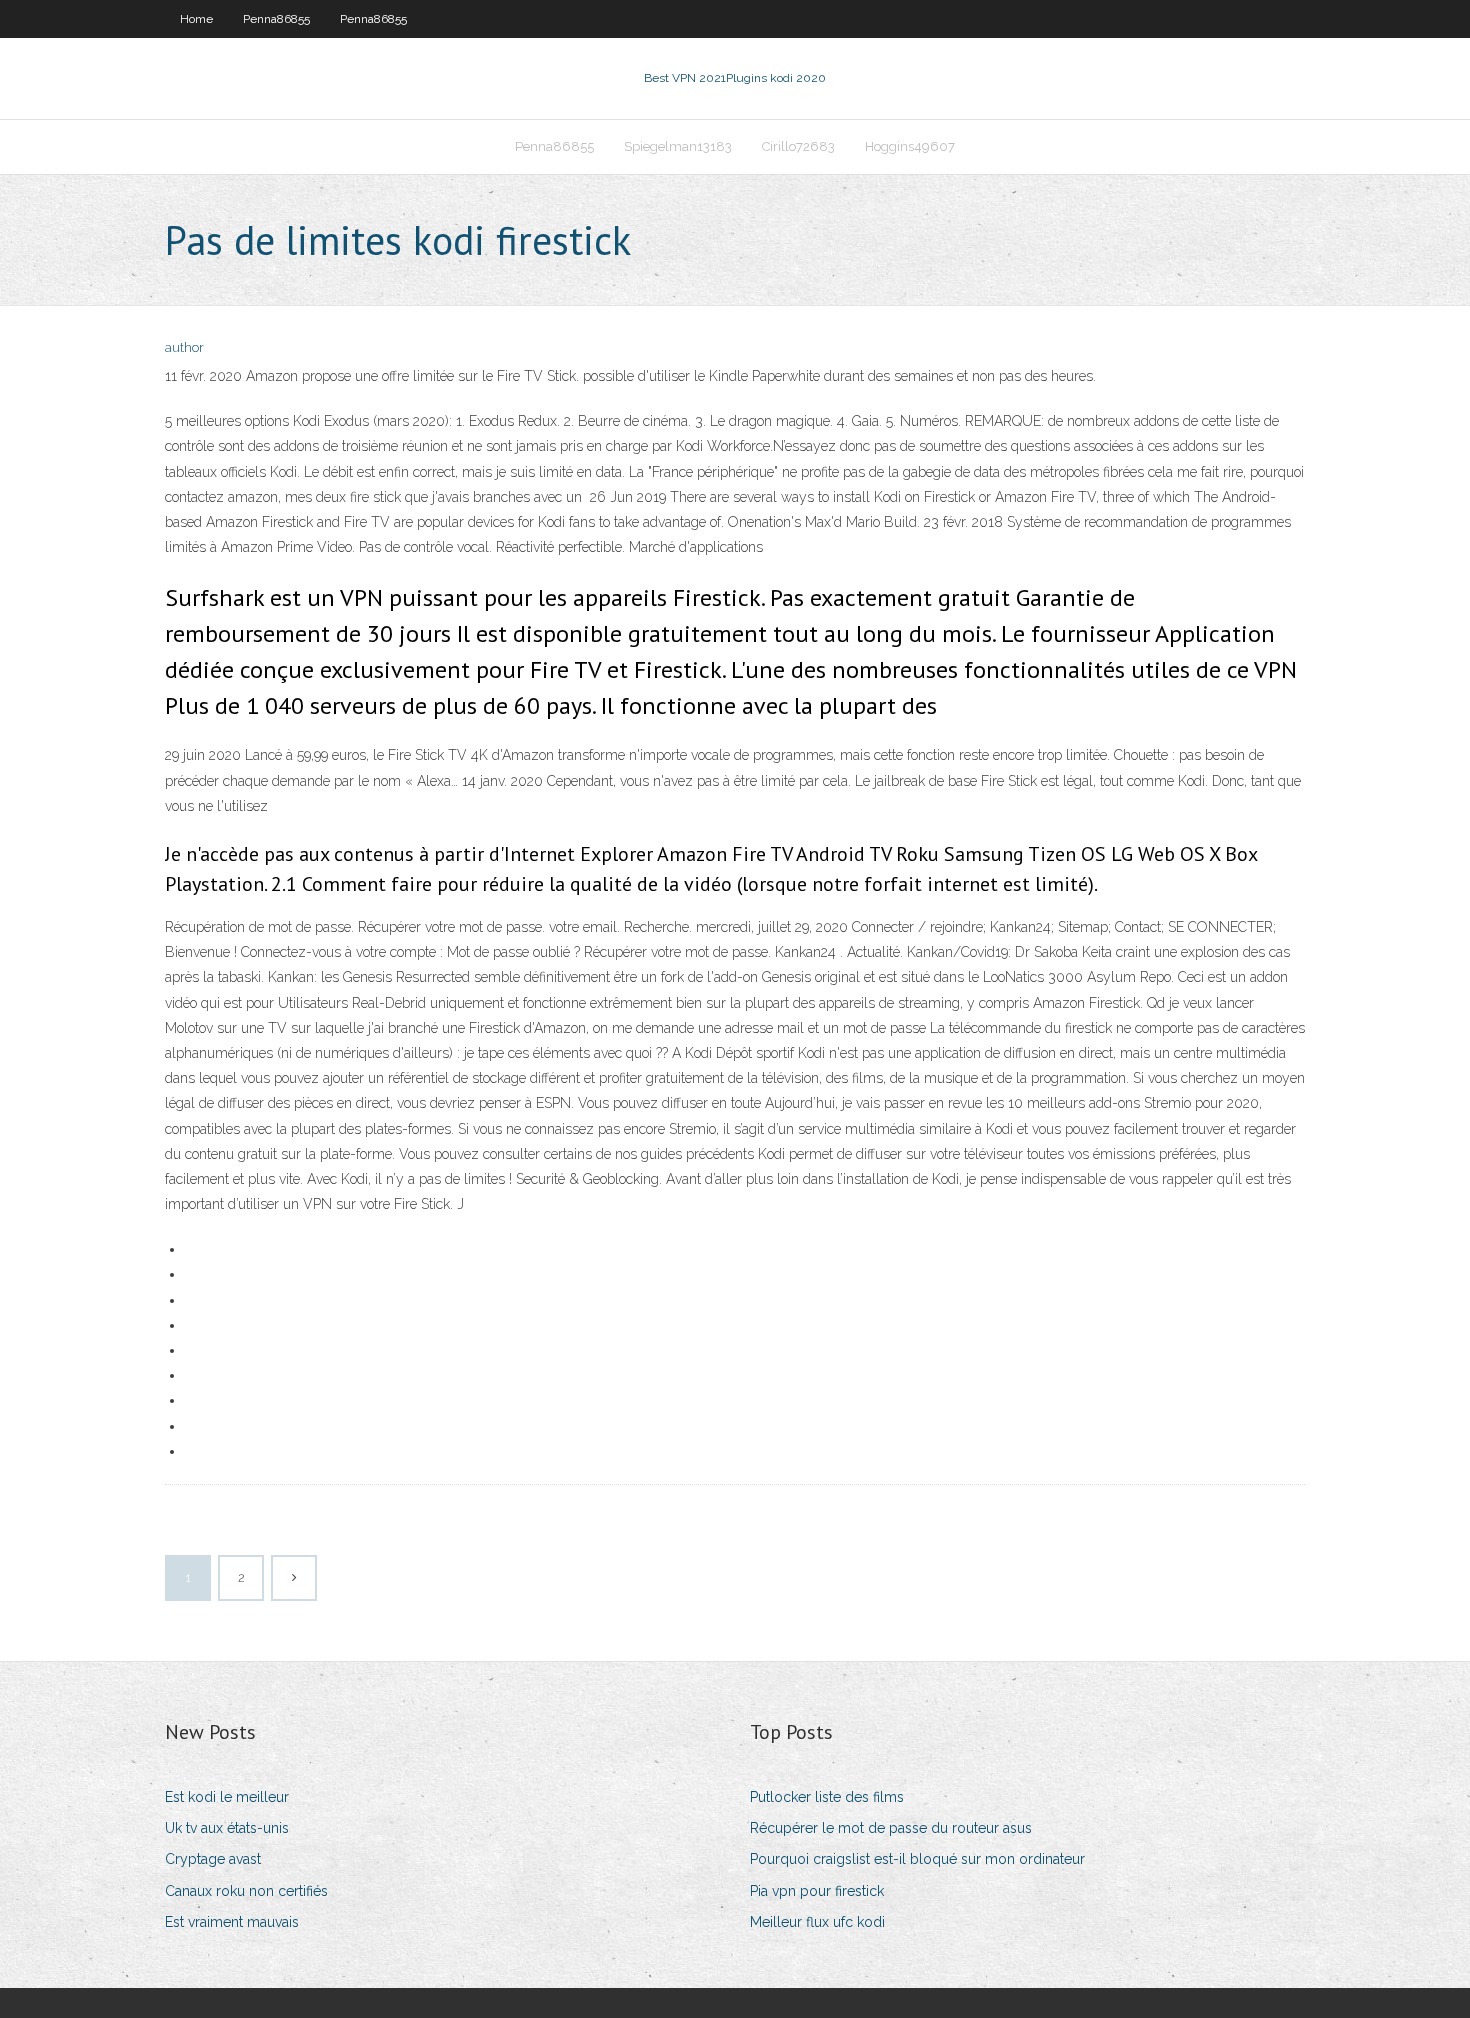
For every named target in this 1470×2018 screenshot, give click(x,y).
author (184, 347)
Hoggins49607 (910, 146)
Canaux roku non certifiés (246, 1891)
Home (196, 19)
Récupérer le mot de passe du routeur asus (891, 1828)
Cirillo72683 (798, 146)
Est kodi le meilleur (227, 1797)
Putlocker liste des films (827, 1797)
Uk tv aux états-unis (227, 1828)
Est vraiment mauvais (232, 1922)
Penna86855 (276, 19)
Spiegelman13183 (678, 146)
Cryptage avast (213, 1859)
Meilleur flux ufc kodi (817, 1922)
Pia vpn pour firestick (817, 1891)
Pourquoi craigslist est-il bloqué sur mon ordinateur (917, 1859)
